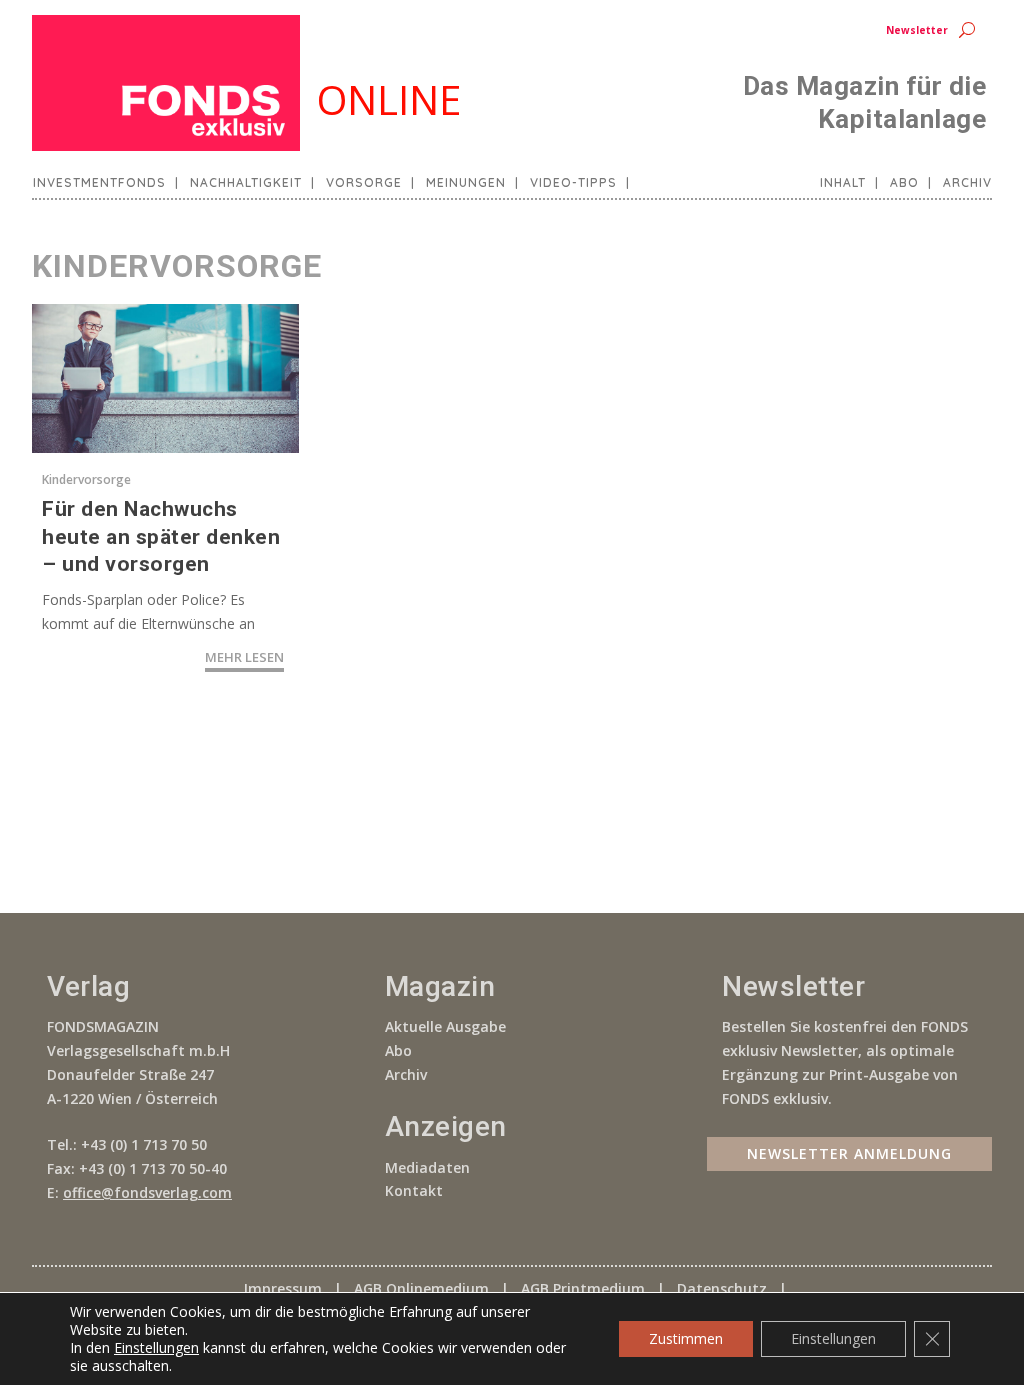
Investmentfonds (99, 183)
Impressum (283, 1288)
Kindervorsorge (86, 479)
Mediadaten (427, 1167)
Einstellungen (833, 1338)
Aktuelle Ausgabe (445, 1026)
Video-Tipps (573, 183)
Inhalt (843, 183)
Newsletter (917, 30)
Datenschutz (722, 1288)
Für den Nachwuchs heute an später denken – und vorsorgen (161, 536)
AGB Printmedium (583, 1288)
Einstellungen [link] (156, 1347)
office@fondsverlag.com (147, 1192)
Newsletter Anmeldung (849, 1153)
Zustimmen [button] (686, 1338)
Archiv (967, 183)
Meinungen (466, 183)
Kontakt (414, 1190)
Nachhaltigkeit (246, 183)
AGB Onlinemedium (421, 1288)
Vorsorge (364, 183)
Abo (904, 183)
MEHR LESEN (244, 657)
